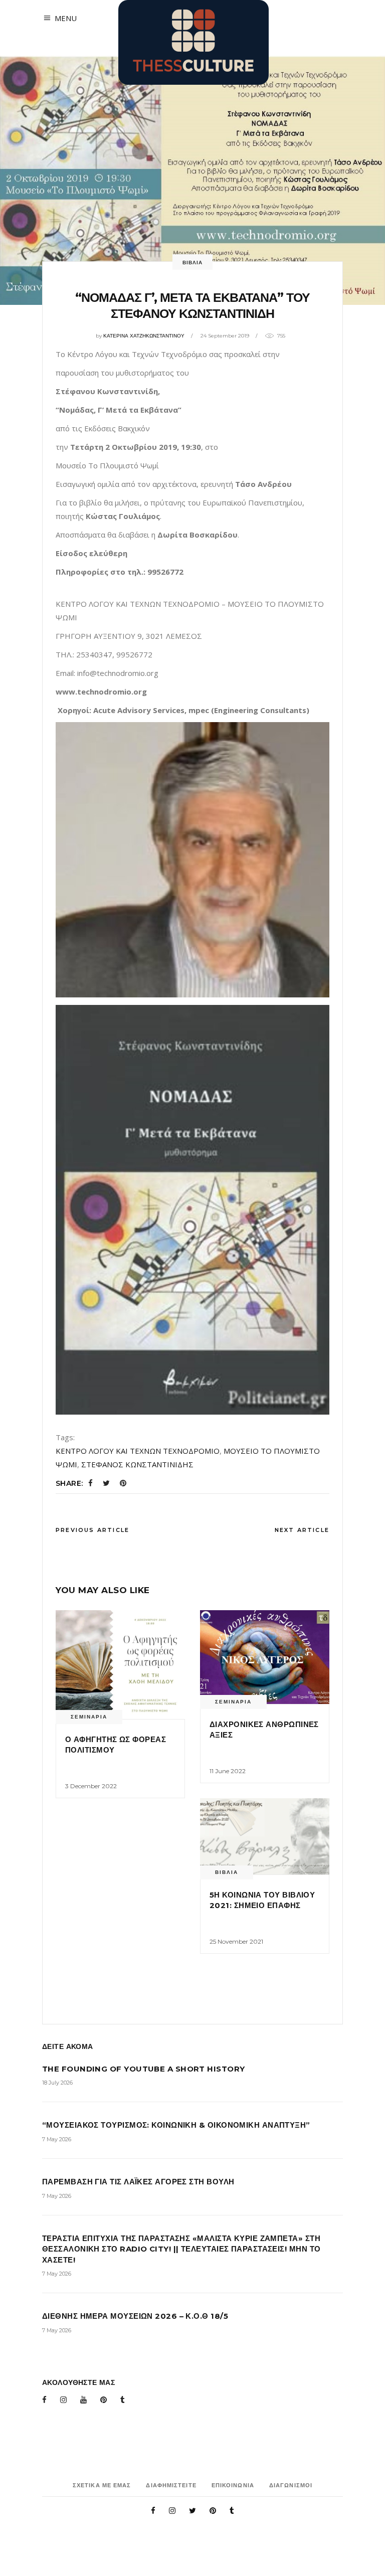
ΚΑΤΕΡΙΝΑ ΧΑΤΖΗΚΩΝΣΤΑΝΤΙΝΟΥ (144, 336)
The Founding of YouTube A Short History (144, 2069)
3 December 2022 (91, 1786)
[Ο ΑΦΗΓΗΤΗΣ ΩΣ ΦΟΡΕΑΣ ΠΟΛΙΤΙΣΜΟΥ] (120, 1664)
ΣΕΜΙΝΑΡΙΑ (89, 1717)
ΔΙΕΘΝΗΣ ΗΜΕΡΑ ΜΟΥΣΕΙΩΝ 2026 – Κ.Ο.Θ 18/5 (135, 2316)
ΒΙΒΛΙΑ (192, 263)
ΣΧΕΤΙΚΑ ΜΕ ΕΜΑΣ (102, 2485)
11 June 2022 (228, 1771)
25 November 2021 (236, 1941)
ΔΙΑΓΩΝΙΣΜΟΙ (291, 2485)
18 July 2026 (57, 2083)
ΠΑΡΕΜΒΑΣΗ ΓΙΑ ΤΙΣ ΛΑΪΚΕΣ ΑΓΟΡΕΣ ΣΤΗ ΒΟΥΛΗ (138, 2182)
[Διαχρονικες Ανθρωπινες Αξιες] (265, 1657)
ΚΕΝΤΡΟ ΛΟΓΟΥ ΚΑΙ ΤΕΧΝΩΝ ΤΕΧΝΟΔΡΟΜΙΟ (138, 1451)
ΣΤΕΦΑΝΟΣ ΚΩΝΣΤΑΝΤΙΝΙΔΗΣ (137, 1464)
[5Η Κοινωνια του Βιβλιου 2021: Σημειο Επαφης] (265, 1836)
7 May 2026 (57, 2139)
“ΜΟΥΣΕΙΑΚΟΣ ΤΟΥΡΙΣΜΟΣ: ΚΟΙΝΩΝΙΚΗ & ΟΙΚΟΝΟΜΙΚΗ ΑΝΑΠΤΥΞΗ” (176, 2125)
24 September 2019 (225, 336)
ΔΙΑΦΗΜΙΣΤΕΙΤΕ (171, 2485)
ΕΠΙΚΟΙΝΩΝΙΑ (233, 2485)
